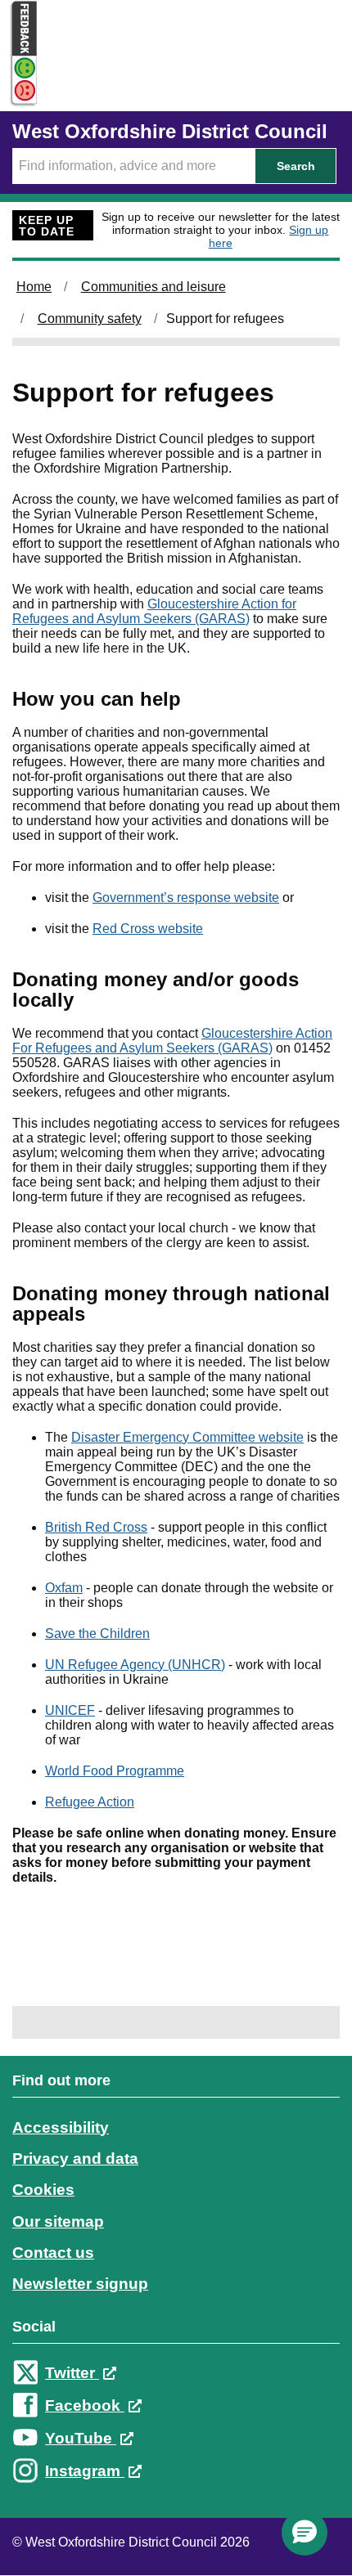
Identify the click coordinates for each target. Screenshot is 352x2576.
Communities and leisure (153, 287)
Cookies (43, 2190)
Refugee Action (90, 1802)
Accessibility (61, 2127)
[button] (305, 2533)
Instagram (85, 2471)
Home (34, 287)
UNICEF (70, 1710)
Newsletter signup (80, 2284)
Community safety (90, 319)
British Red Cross (96, 1527)
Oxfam (64, 1588)
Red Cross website (148, 929)
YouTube (81, 2438)
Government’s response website (186, 898)
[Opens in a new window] (19, 91)
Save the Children (97, 1634)
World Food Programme (115, 1771)
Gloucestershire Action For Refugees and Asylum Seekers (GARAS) (172, 1041)
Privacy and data (75, 2159)
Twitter (72, 2373)
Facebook (85, 2405)
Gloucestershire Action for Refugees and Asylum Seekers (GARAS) (154, 611)
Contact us (53, 2253)
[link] (176, 2291)
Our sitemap (58, 2221)
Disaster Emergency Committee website (187, 1437)
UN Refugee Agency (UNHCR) (135, 1665)
